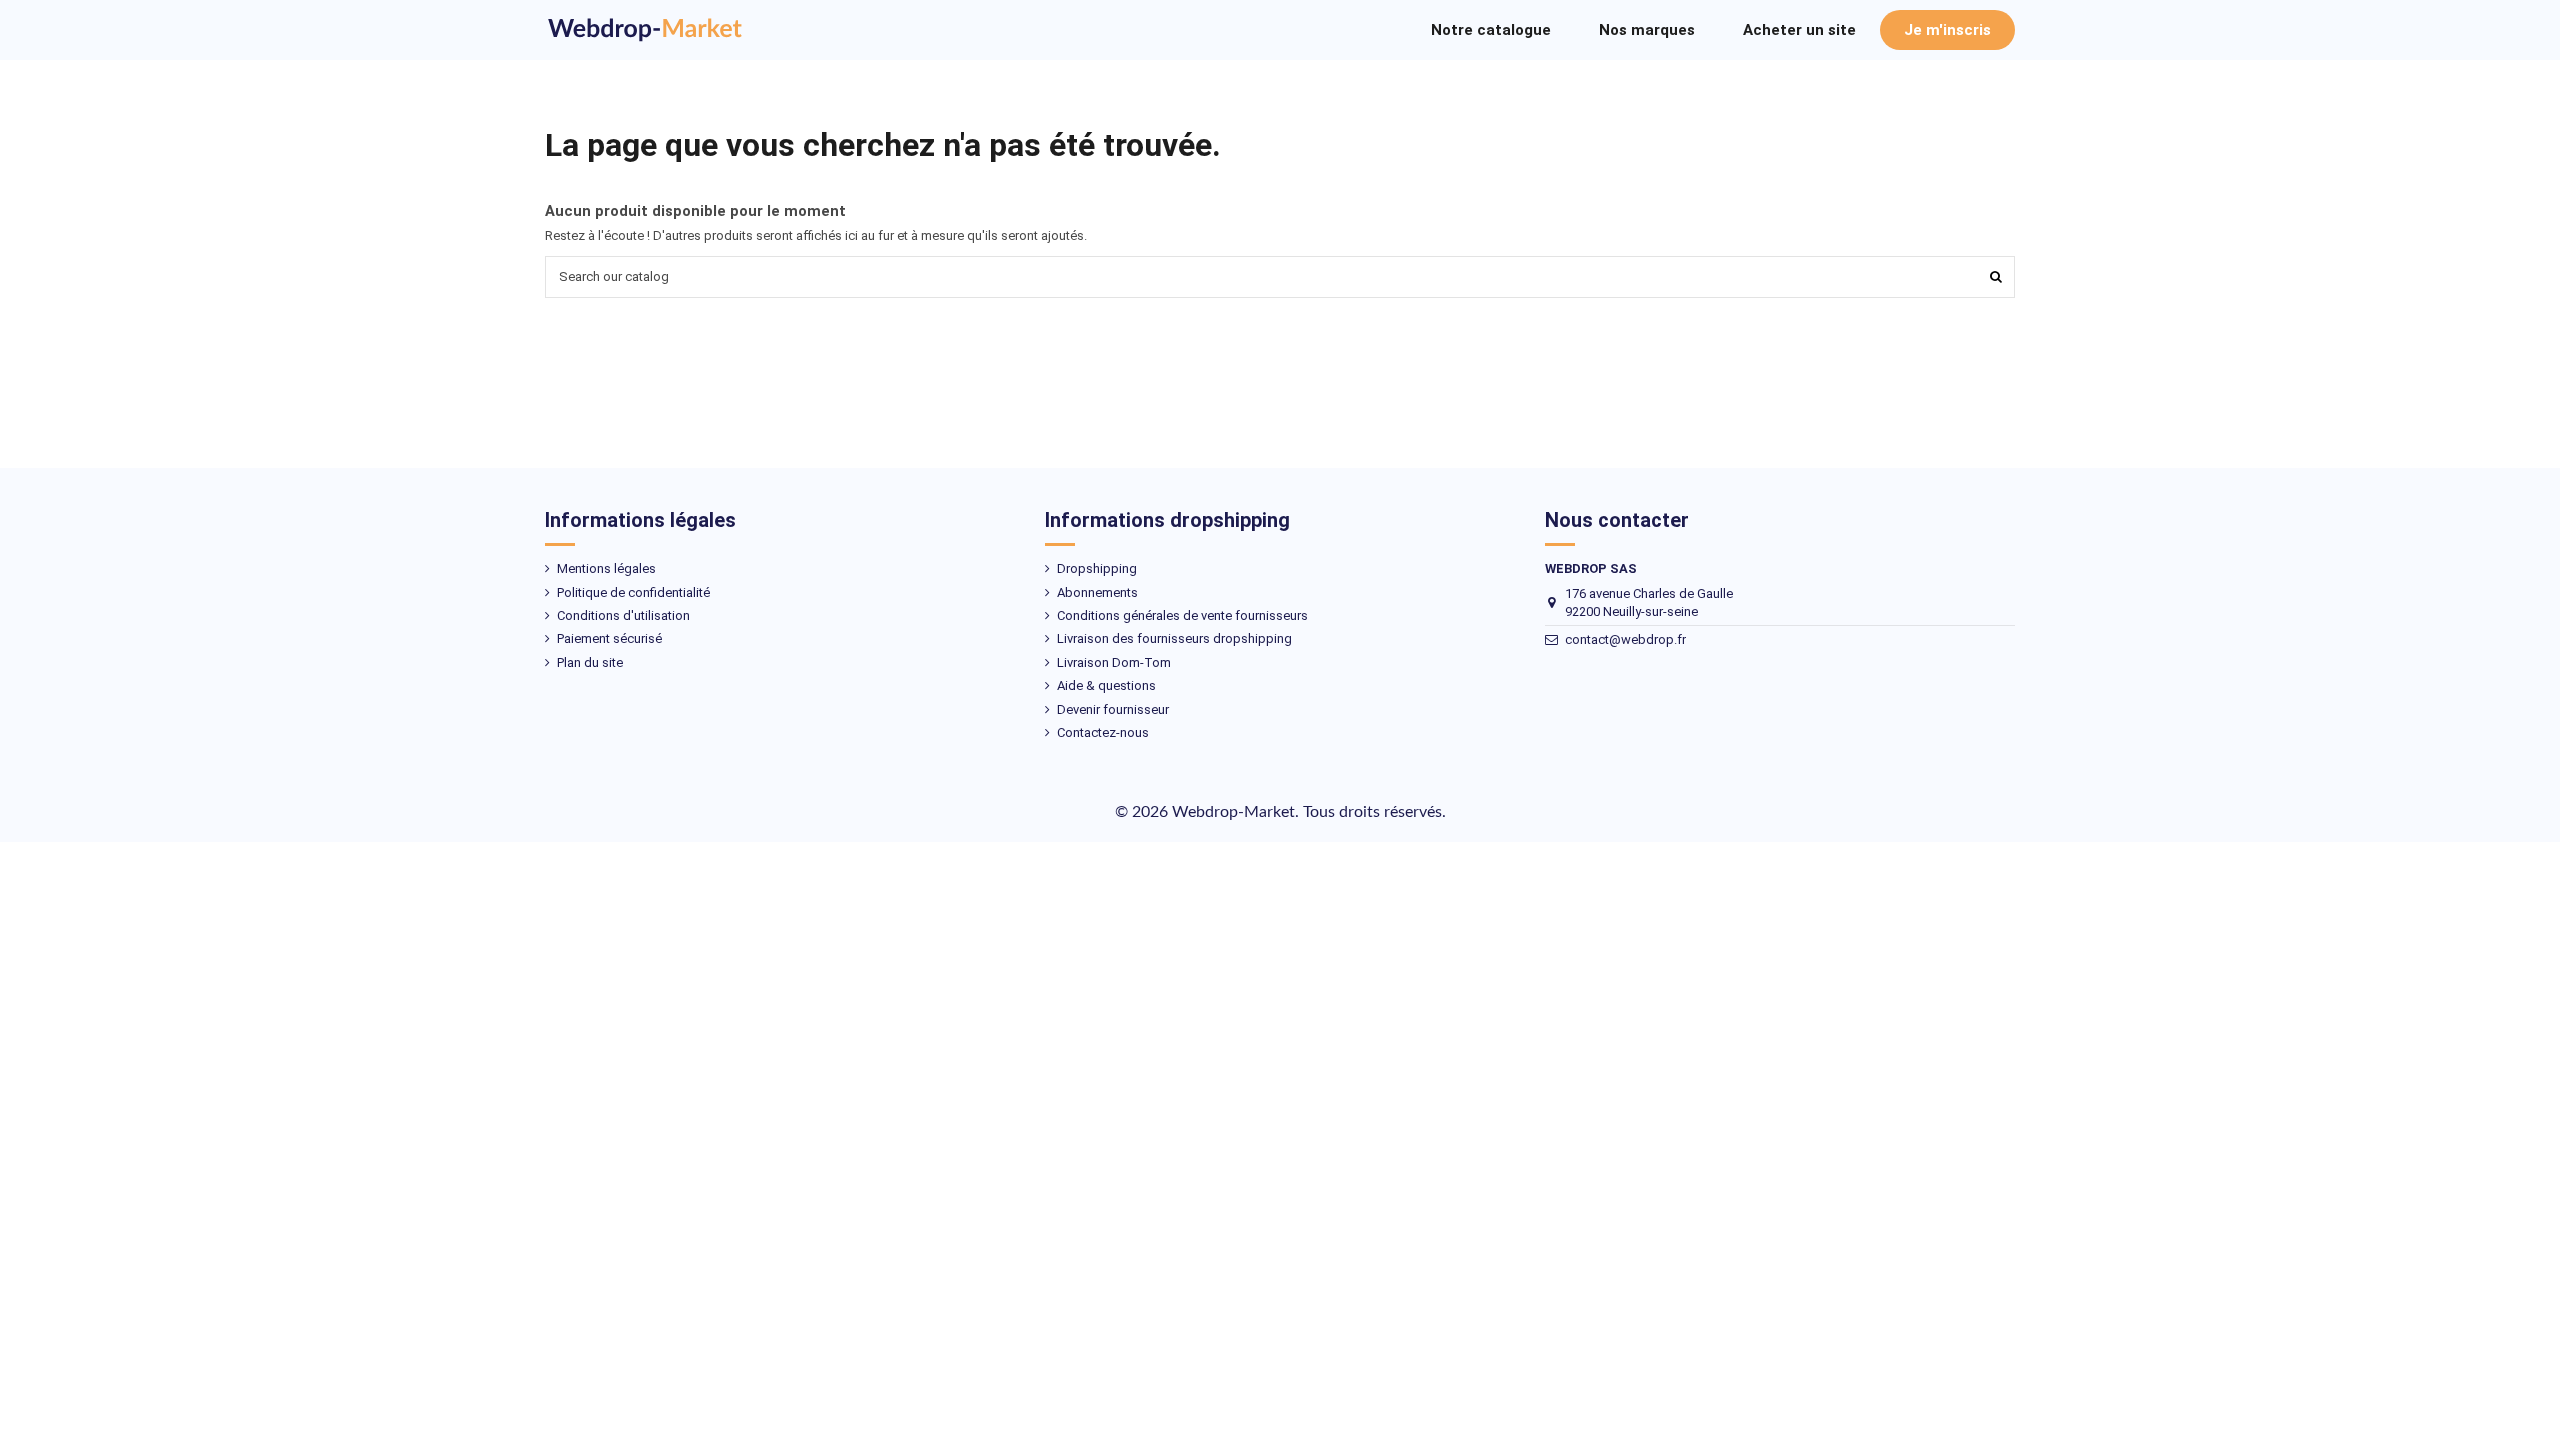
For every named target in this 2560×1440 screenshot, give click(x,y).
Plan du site (590, 662)
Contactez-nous (1103, 732)
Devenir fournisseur (1113, 709)
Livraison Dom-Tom (1114, 662)
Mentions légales (606, 568)
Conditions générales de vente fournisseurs (1182, 615)
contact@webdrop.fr (1625, 639)
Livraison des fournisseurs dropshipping (1174, 638)
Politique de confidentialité (633, 592)
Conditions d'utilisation (623, 615)
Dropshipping (1097, 568)
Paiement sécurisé (609, 638)
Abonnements (1097, 592)
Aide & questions (1106, 685)
